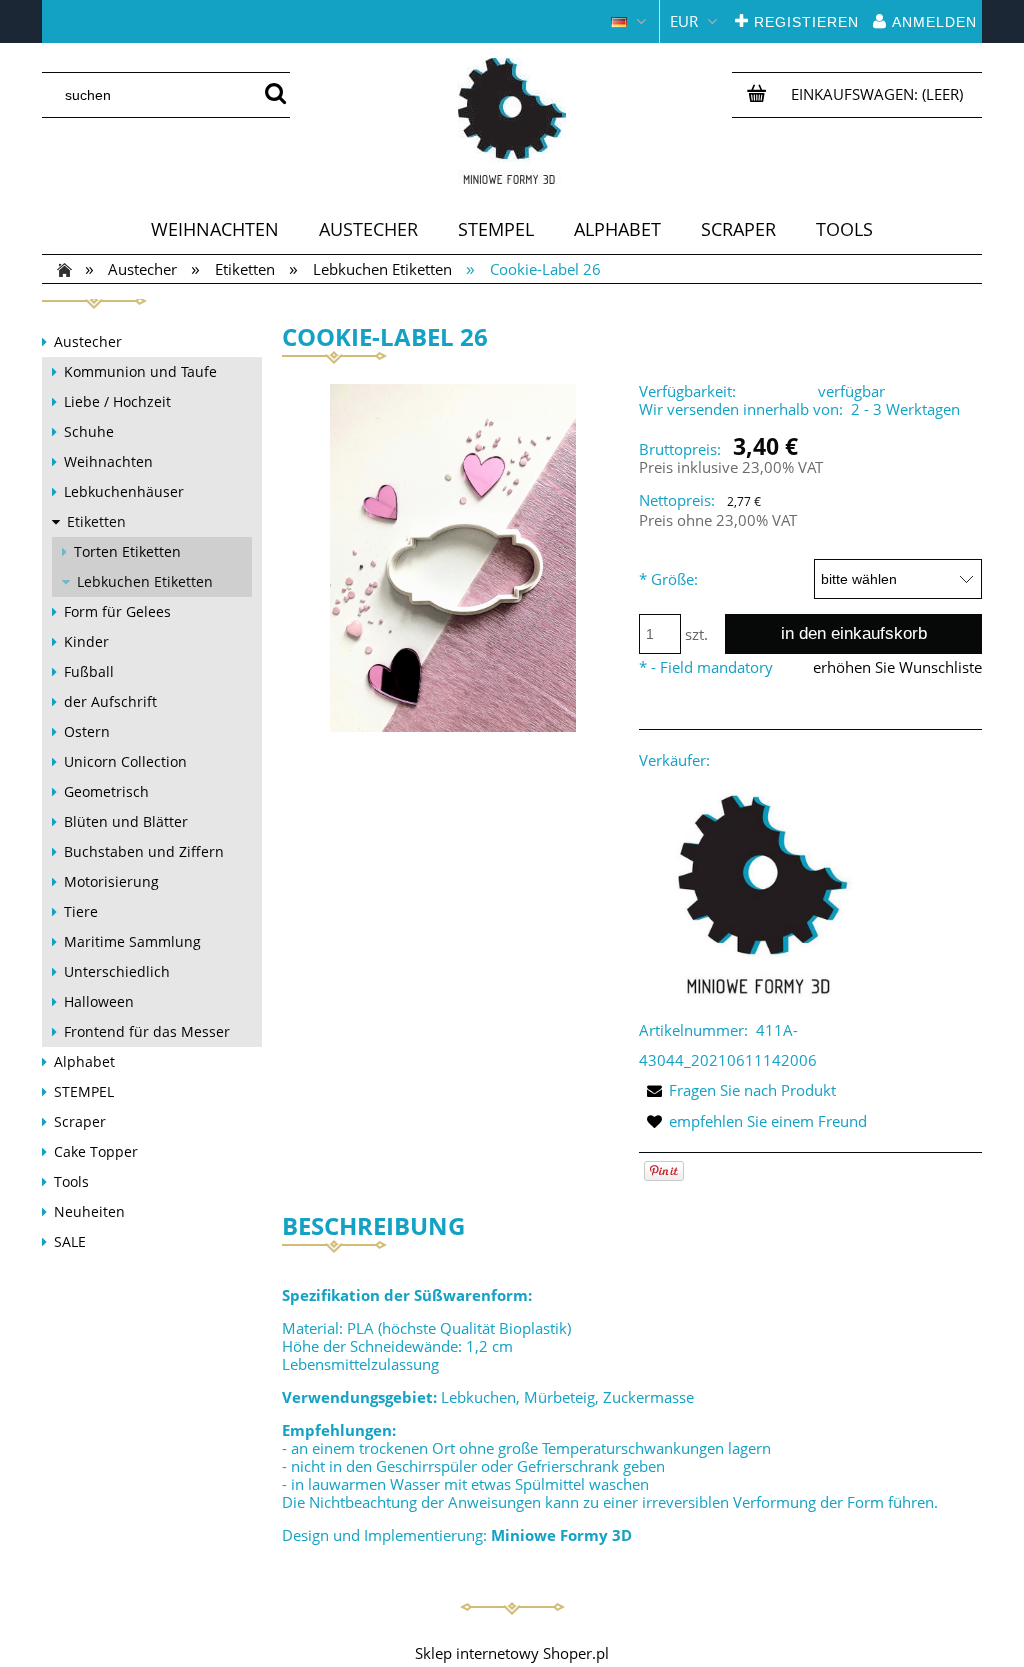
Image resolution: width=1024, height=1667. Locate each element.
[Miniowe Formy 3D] (759, 893)
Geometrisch (106, 791)
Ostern (87, 731)
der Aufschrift (110, 701)
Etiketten (96, 521)
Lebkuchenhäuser (124, 491)
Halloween (99, 1001)
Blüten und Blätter (126, 821)
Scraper (80, 1121)
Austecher (88, 341)
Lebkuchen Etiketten (145, 581)
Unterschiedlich (117, 971)
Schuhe (89, 431)
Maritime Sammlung (132, 941)
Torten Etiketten (127, 551)
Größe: (668, 579)
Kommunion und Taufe (140, 371)
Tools (71, 1181)
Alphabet (84, 1061)
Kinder (86, 641)
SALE (70, 1241)
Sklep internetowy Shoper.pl (512, 1653)
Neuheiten (89, 1211)
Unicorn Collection (125, 761)
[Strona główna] (512, 121)
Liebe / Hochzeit (117, 401)
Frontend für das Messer (147, 1031)
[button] (737, 1090)
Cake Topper (96, 1151)
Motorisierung (111, 881)
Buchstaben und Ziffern (144, 851)
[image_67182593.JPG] (453, 557)
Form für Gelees (117, 611)
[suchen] (275, 95)
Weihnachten (108, 461)
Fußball (89, 671)
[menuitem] (215, 229)
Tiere (81, 911)
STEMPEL (84, 1091)
